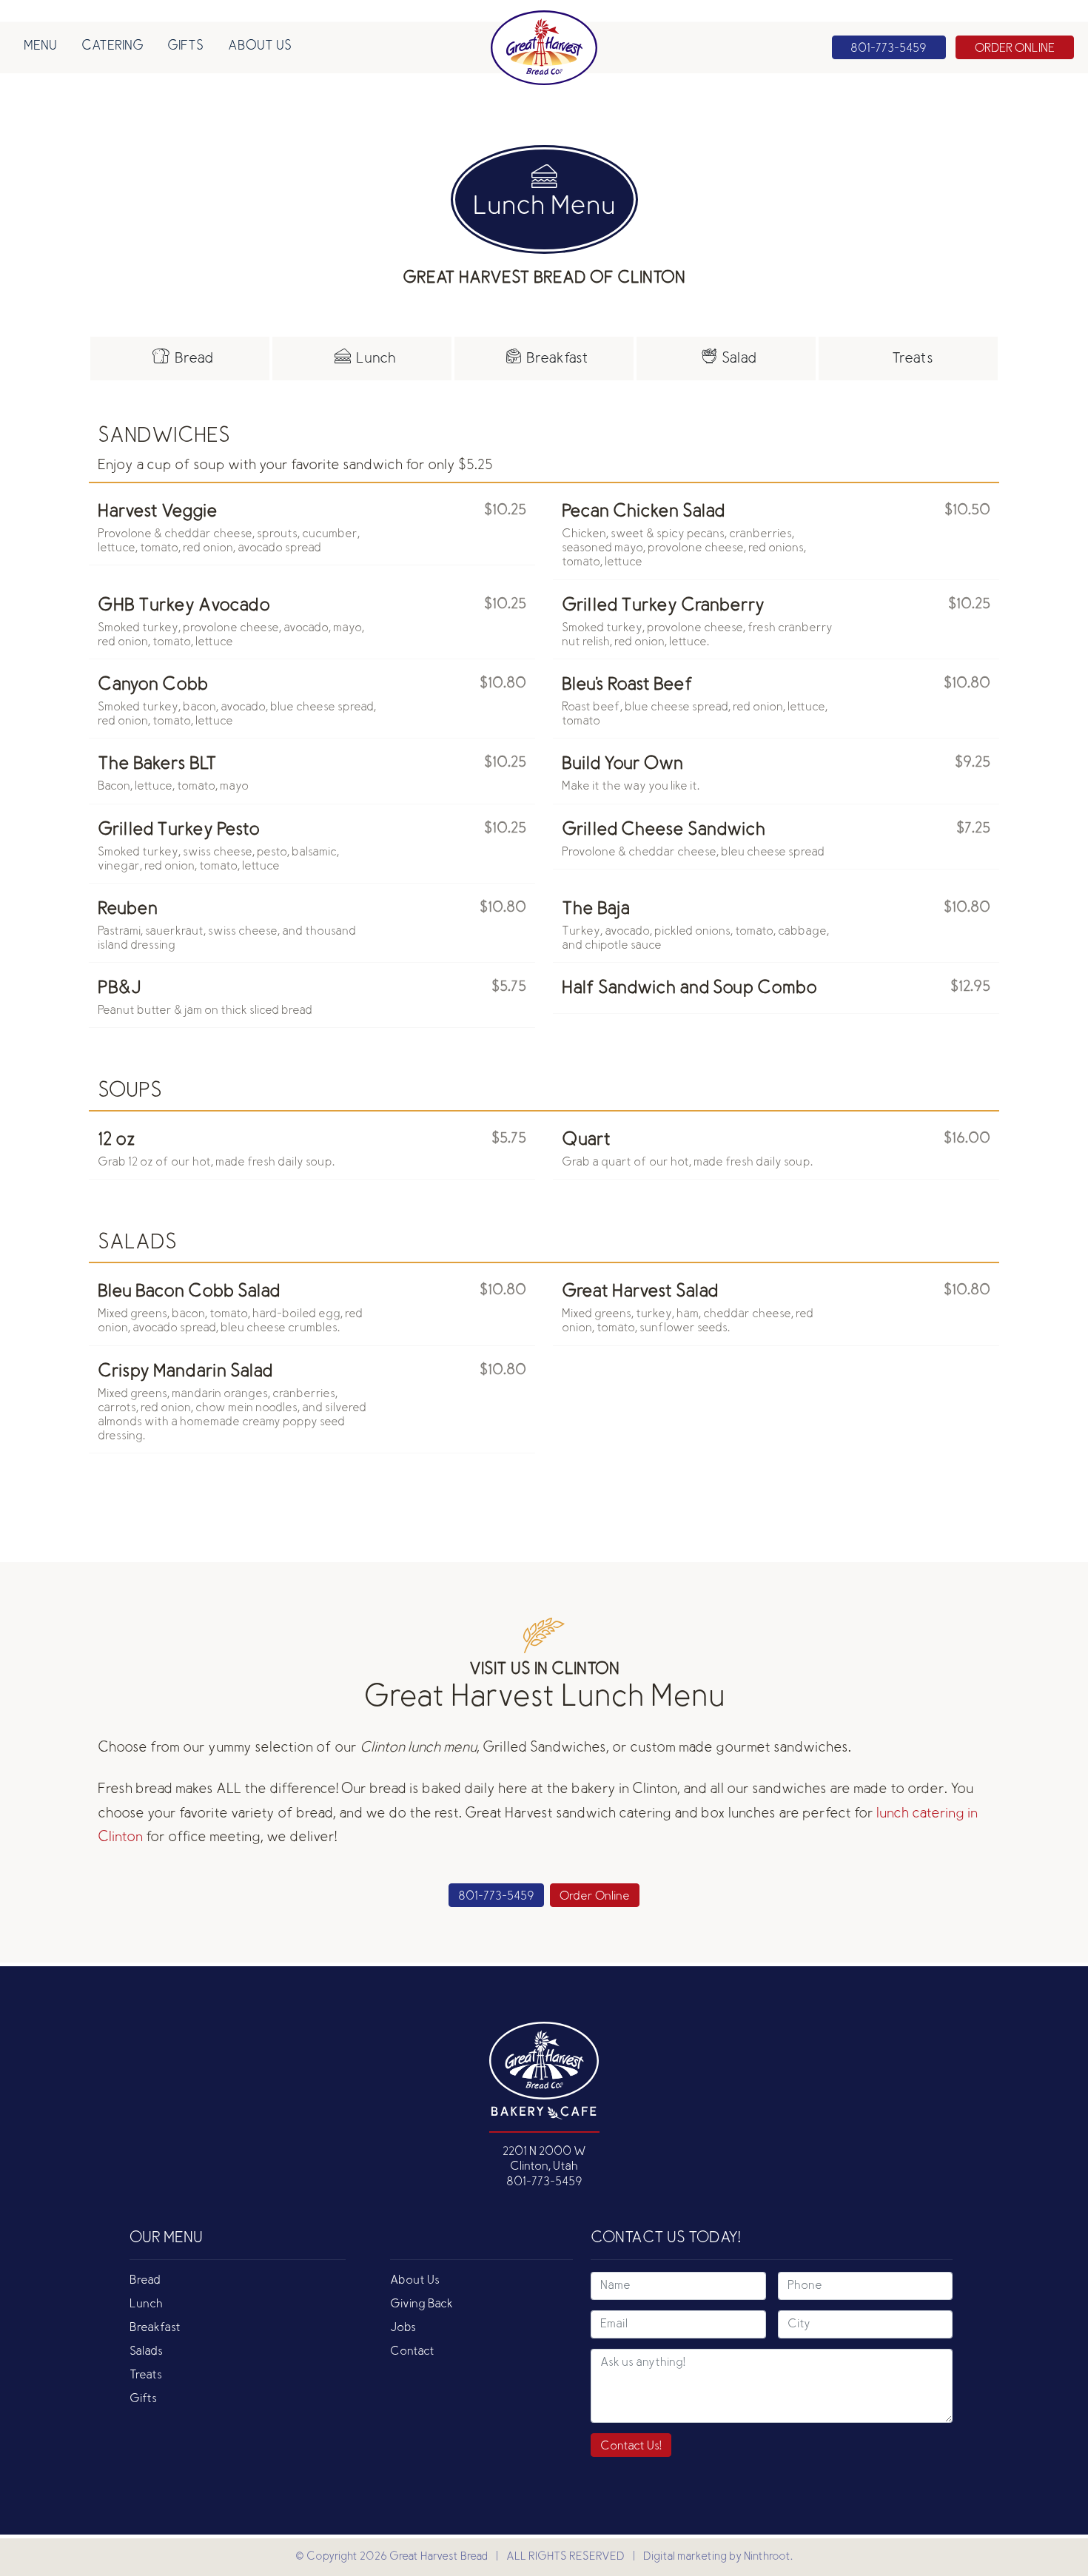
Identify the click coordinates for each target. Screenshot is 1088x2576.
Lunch (146, 2304)
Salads (146, 2352)
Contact (412, 2352)
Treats (146, 2375)
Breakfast (155, 2328)
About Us (260, 47)
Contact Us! (631, 2446)
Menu (40, 47)
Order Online (595, 1897)
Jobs (403, 2328)
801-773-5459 (496, 1897)
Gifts (185, 47)
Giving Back (422, 2304)
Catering (113, 47)
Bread (145, 2281)
